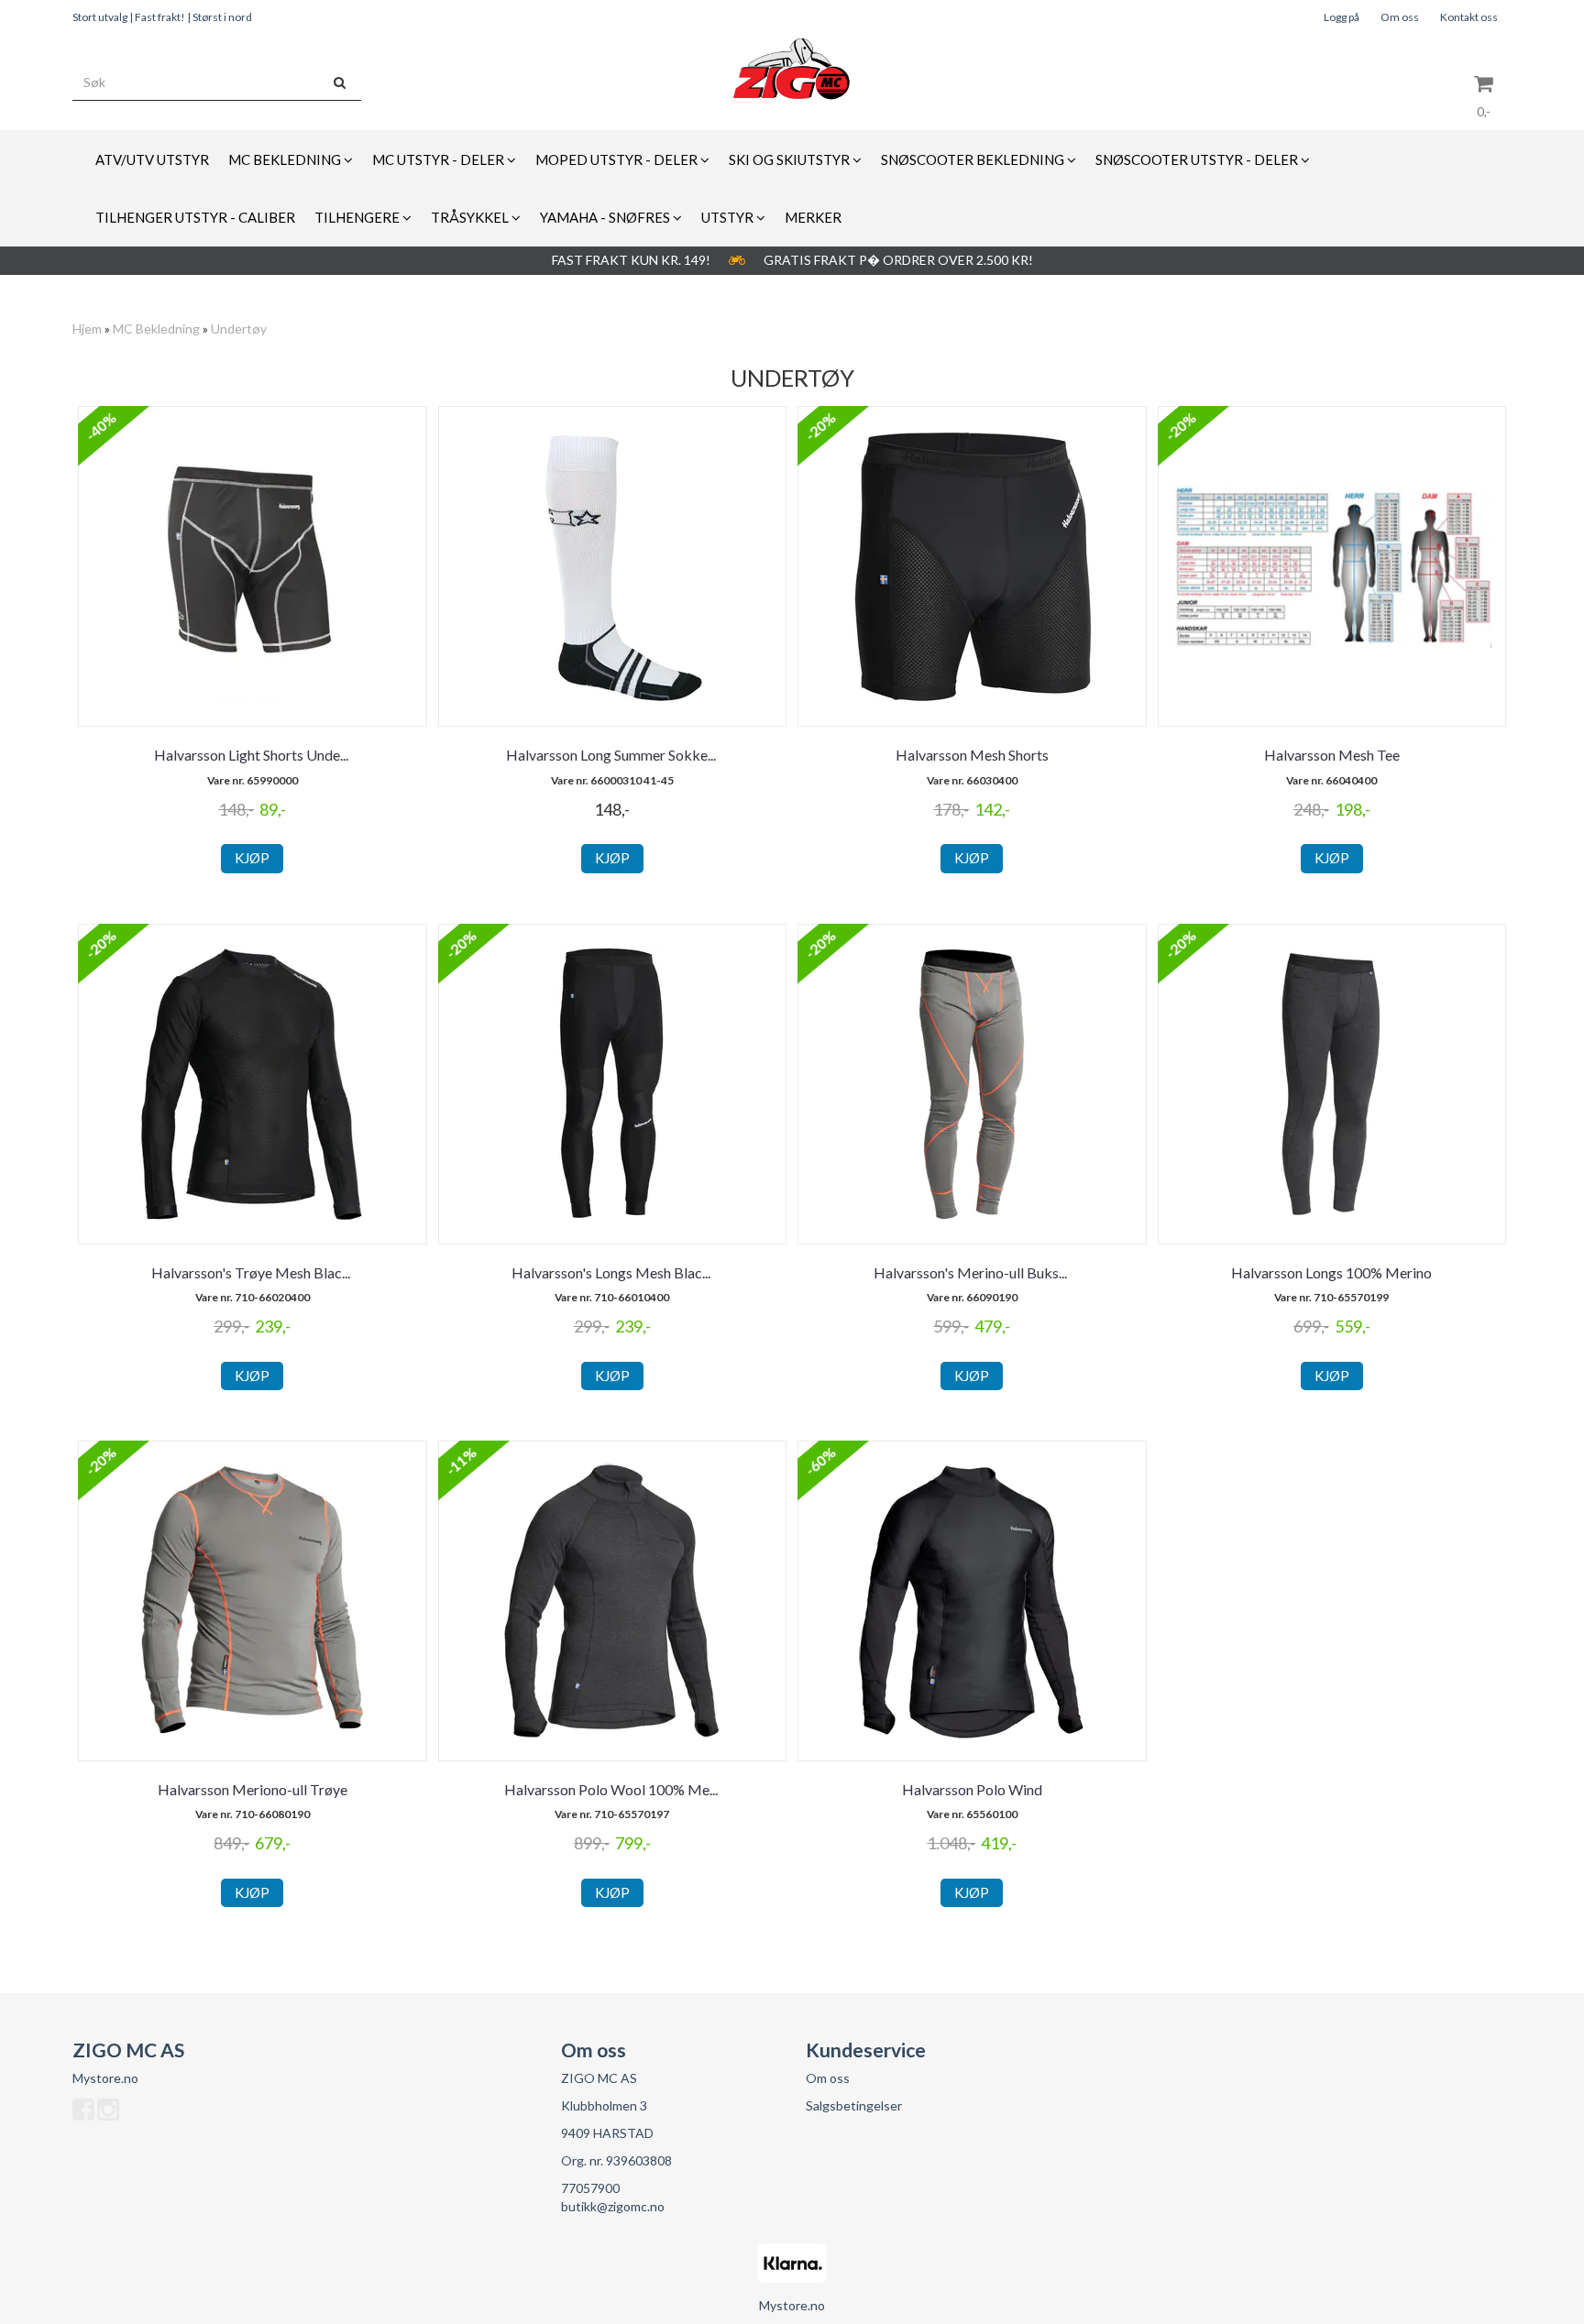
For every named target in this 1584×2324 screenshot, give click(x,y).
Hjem (87, 329)
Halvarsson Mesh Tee (1332, 755)
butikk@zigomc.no (613, 2206)
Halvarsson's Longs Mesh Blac (612, 1272)
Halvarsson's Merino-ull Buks (972, 1272)
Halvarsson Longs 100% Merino (1331, 1272)
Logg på (1342, 17)
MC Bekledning (156, 329)
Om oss (1400, 17)
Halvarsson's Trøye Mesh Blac (252, 1272)
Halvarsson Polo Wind (972, 1789)
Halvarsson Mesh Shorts (972, 755)
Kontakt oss (1469, 17)
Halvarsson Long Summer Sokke (612, 755)
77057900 (590, 2188)
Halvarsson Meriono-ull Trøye (253, 1789)
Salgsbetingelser (854, 2105)
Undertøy (239, 329)
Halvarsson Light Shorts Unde (253, 755)
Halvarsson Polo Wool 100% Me (612, 1789)
